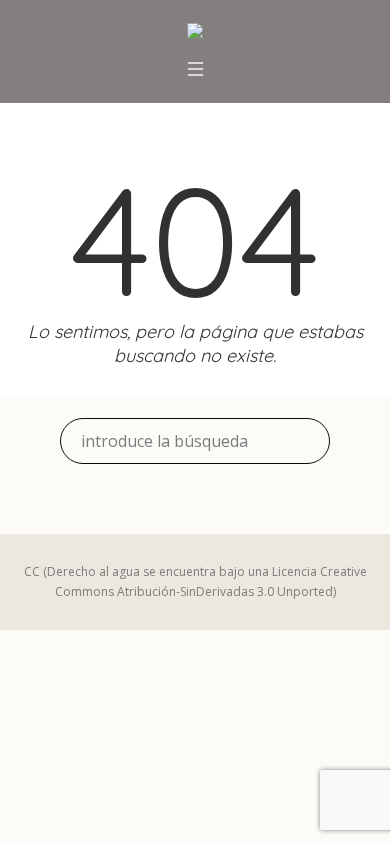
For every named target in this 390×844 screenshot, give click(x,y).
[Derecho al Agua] (195, 33)
